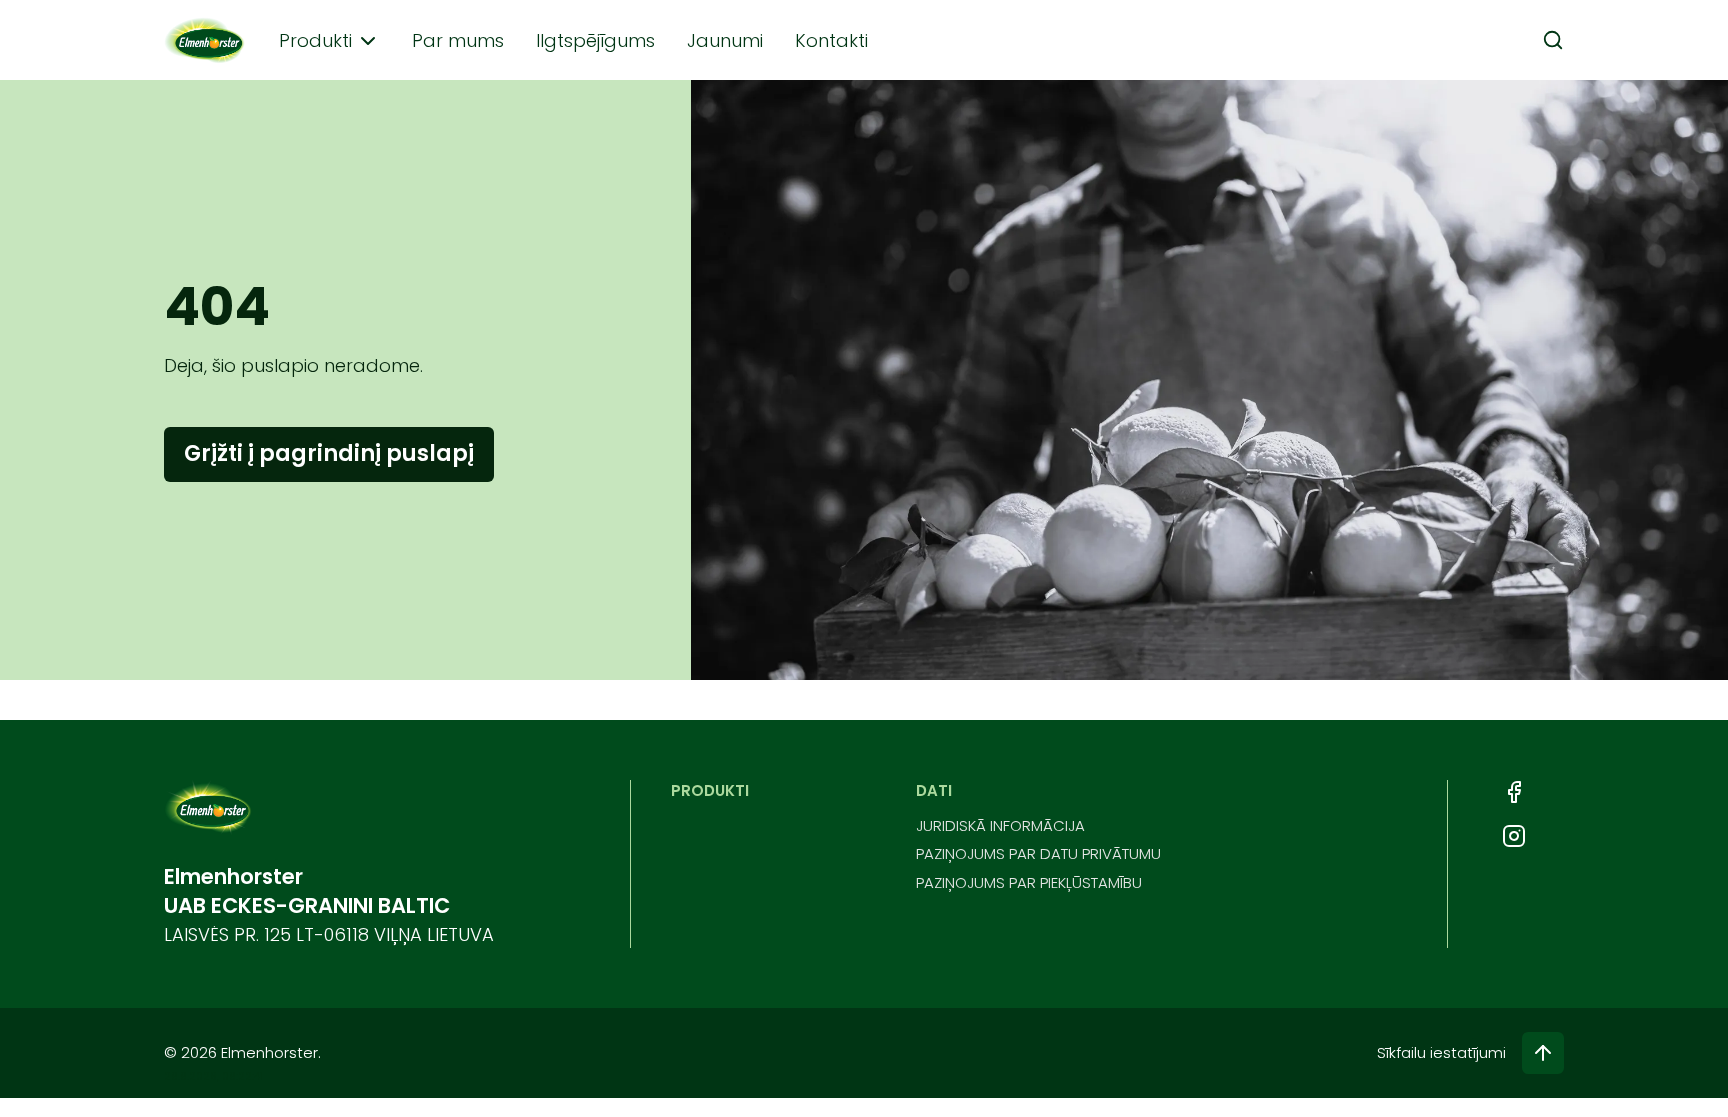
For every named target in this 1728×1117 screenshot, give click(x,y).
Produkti (315, 40)
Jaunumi (725, 40)
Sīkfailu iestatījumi (1441, 1052)
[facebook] (1514, 792)
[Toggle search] (1553, 40)
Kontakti (831, 40)
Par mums (458, 40)
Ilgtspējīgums (595, 40)
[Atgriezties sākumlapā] (205, 40)
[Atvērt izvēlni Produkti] (368, 41)
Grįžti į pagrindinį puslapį (329, 453)
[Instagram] (1514, 836)
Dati (934, 790)
